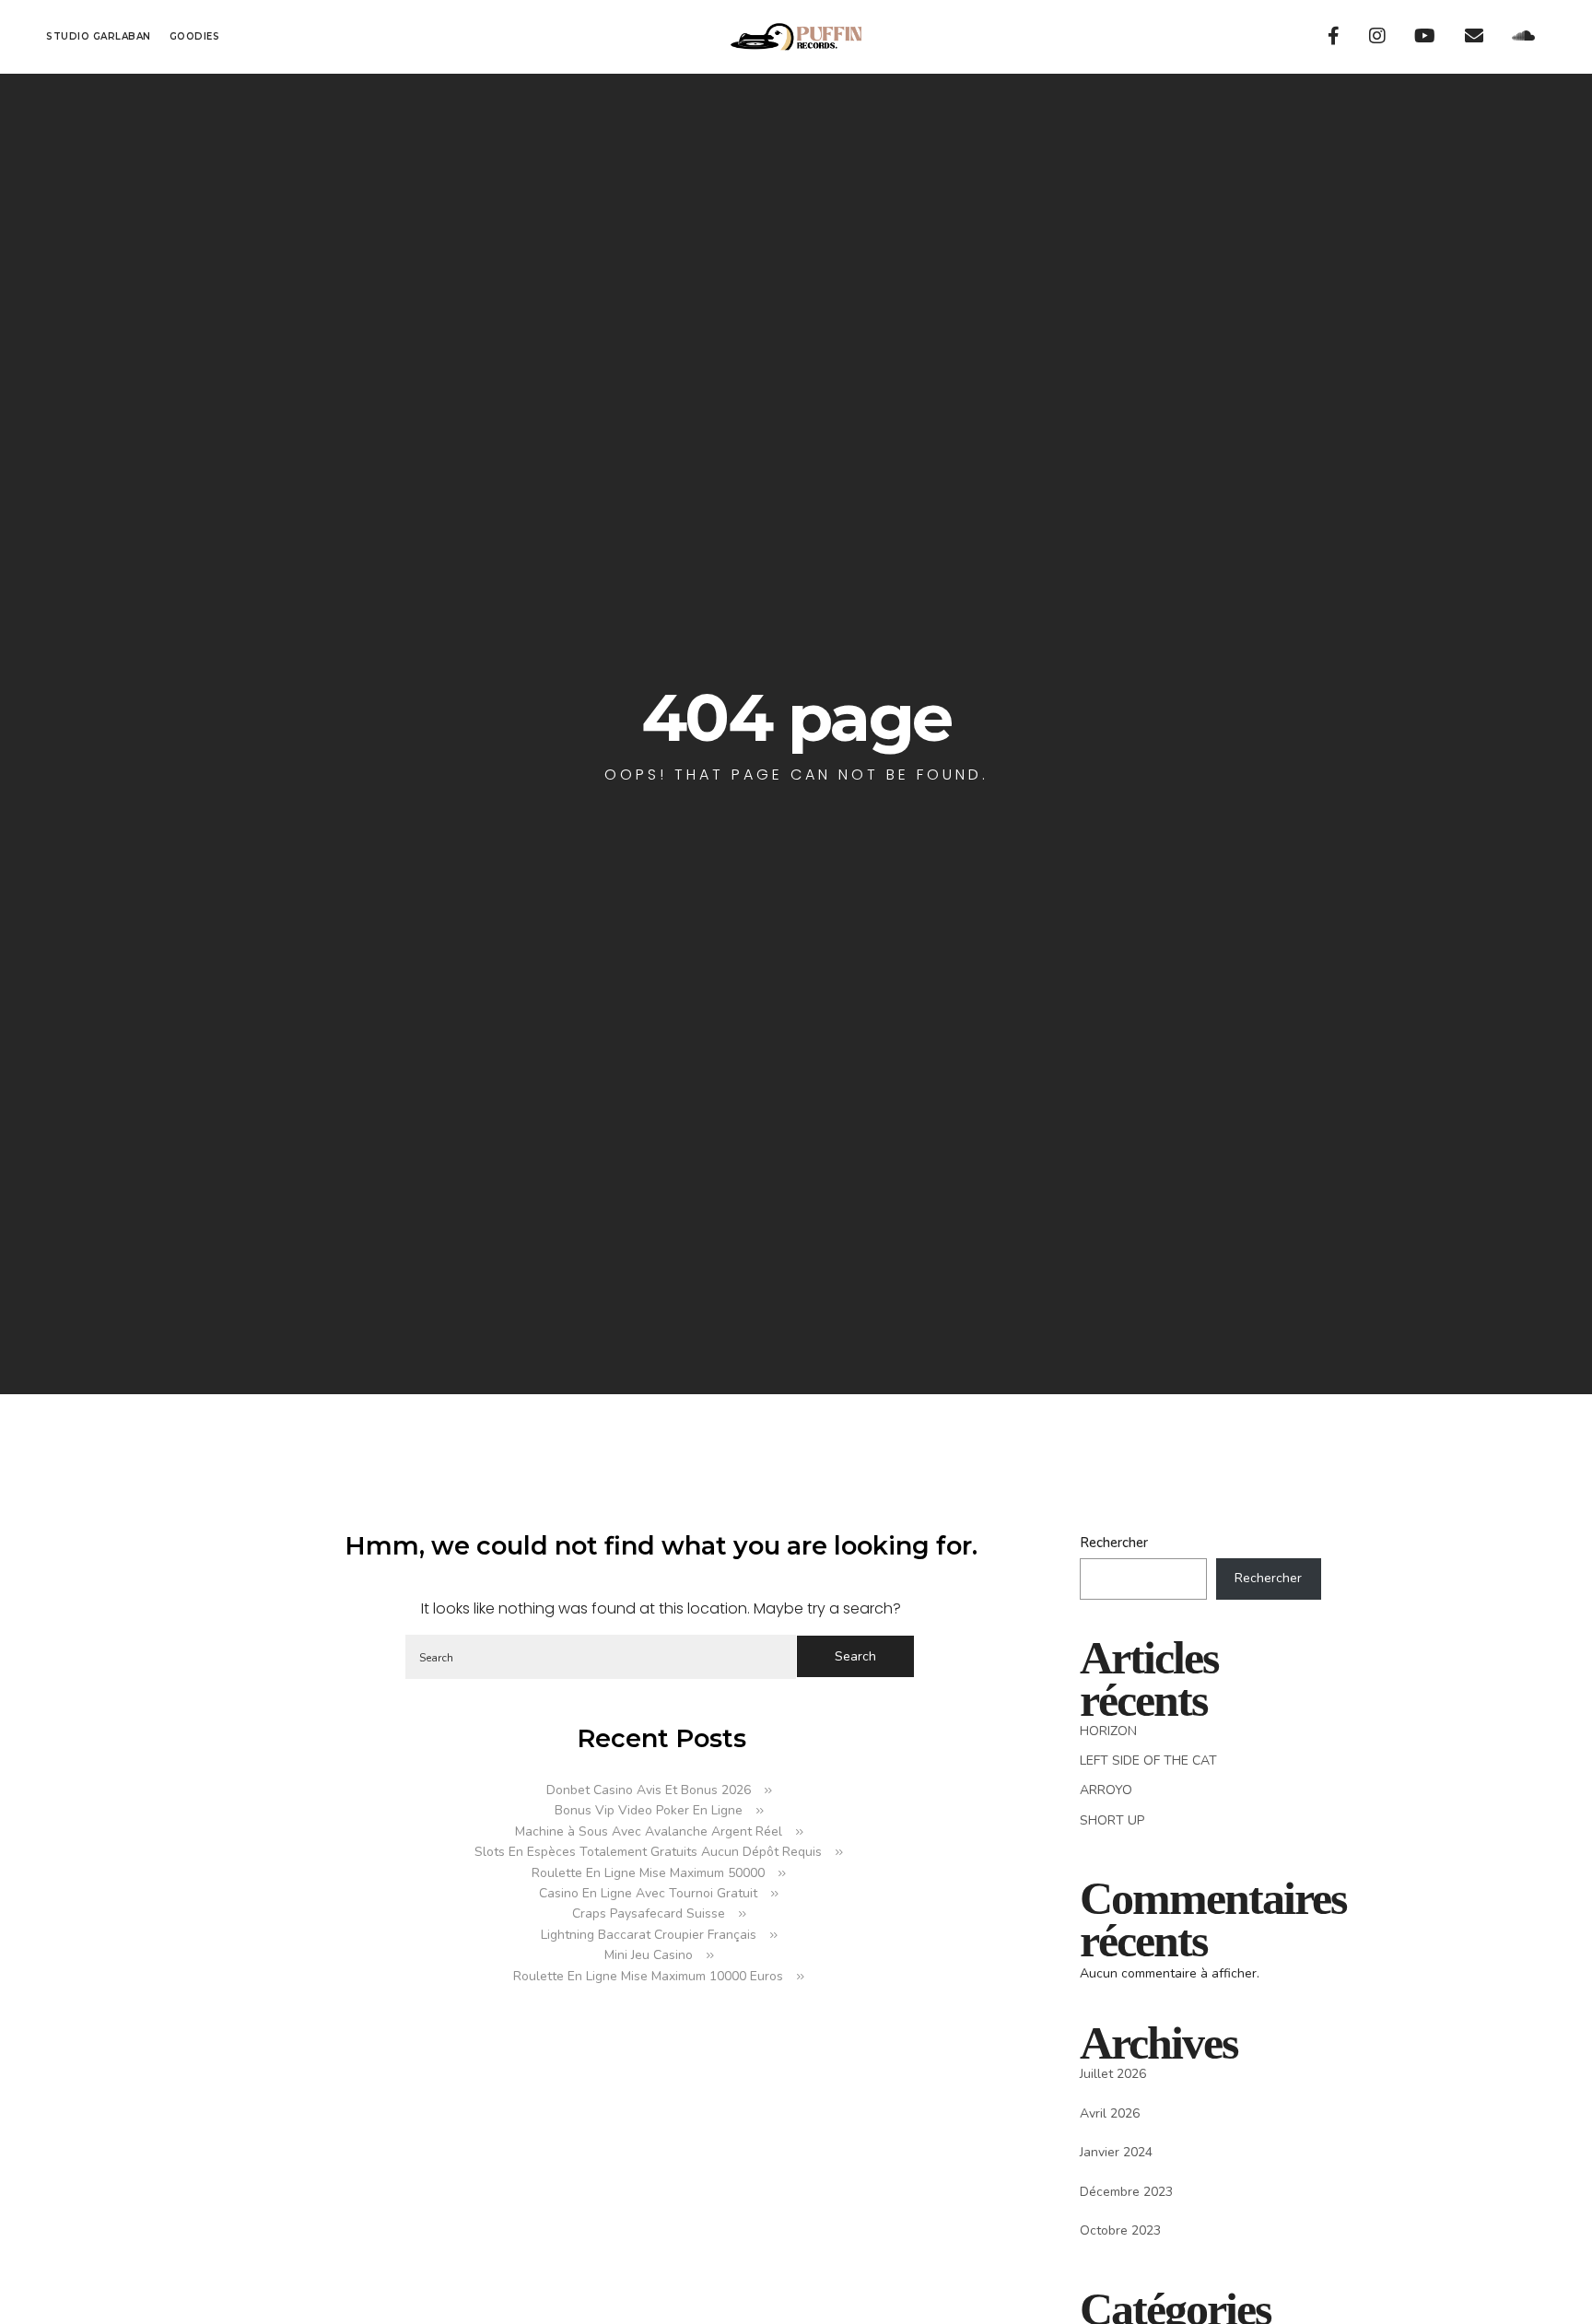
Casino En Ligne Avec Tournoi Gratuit (648, 1893)
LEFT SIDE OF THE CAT (1148, 1761)
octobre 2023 (1120, 2230)
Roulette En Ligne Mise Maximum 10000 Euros (648, 1976)
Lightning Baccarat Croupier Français (649, 1935)
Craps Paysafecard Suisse (649, 1913)
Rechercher (1114, 1543)
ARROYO (1106, 1790)
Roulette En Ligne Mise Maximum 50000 (648, 1873)
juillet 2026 (1113, 2074)
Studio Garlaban (99, 36)
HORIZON (1108, 1731)
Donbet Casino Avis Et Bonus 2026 (649, 1790)
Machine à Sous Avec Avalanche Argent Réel (649, 1831)
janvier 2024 (1116, 2152)
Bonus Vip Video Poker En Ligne (649, 1810)
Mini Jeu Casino (649, 1955)
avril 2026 (1110, 2113)
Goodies (195, 36)
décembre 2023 (1126, 2192)
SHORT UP (1112, 1820)
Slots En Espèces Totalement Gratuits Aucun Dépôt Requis (648, 1852)
